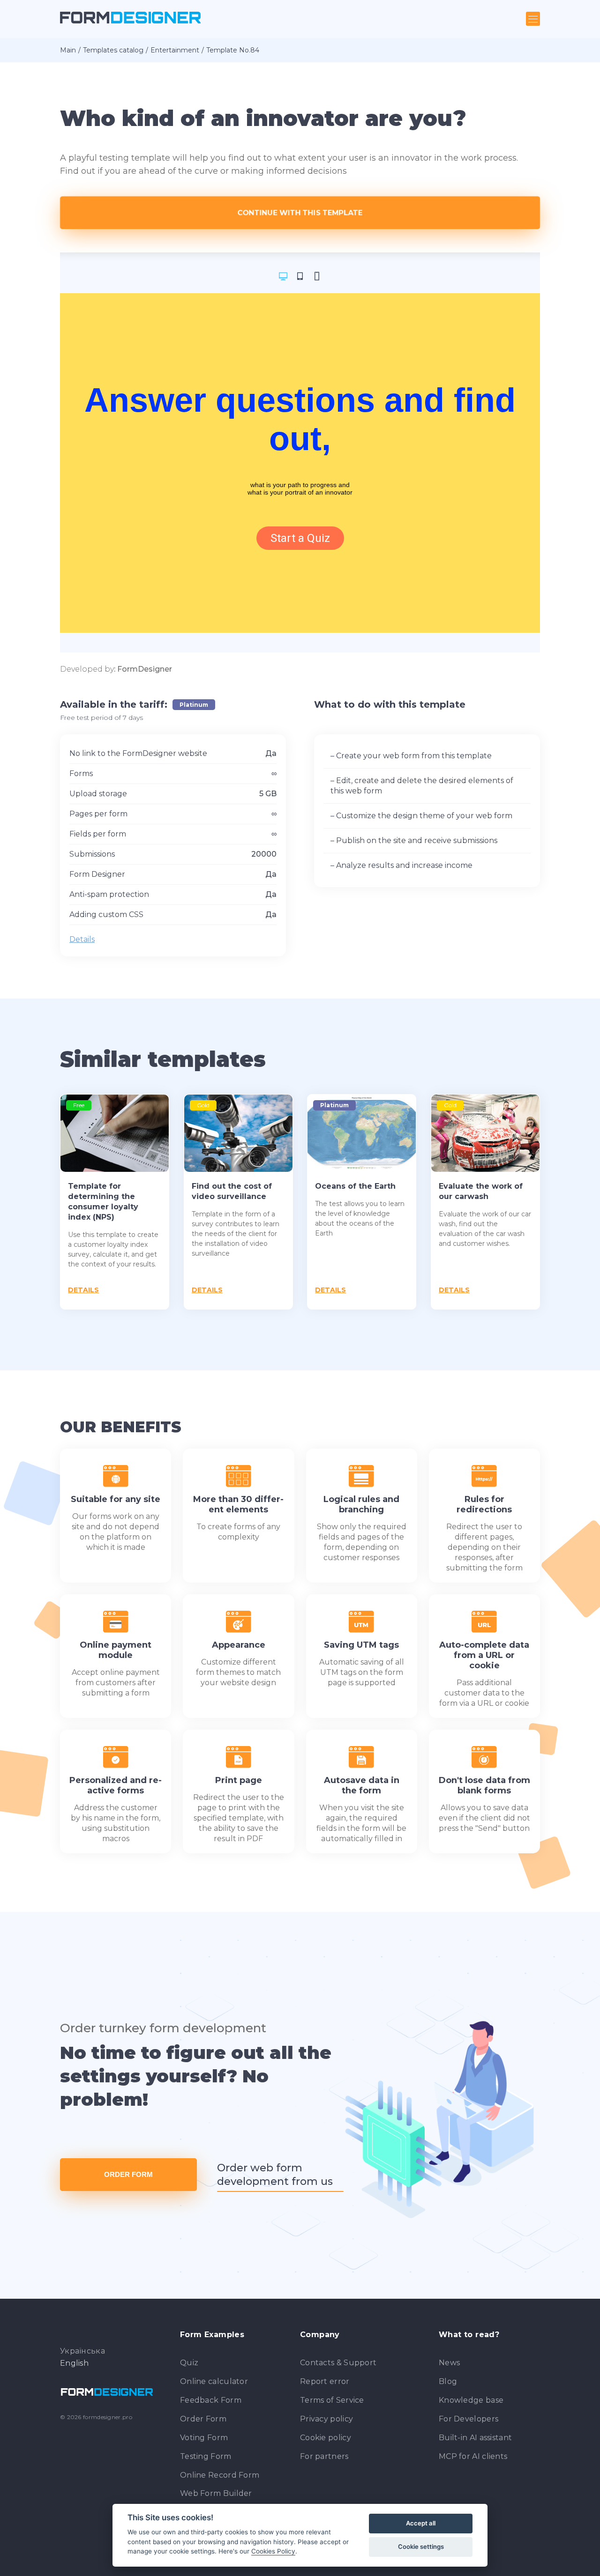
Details (82, 939)
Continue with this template (300, 212)
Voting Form (204, 2438)
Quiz (189, 2363)
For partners (324, 2456)
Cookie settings (421, 2546)
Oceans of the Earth (355, 1186)
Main (68, 50)
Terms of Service (332, 2400)
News (449, 2363)
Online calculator (214, 2381)
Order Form (128, 2174)
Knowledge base (471, 2400)
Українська (82, 2351)
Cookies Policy (273, 2551)
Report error (325, 2381)
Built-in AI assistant (475, 2438)
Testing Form (206, 2456)
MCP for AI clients (473, 2456)
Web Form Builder (216, 2493)
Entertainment (175, 50)
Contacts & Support (338, 2363)
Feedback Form (211, 2400)
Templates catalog (113, 50)
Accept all (421, 2523)
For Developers (469, 2419)
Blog (448, 2381)
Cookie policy (326, 2438)
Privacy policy (326, 2419)
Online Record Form (220, 2475)
